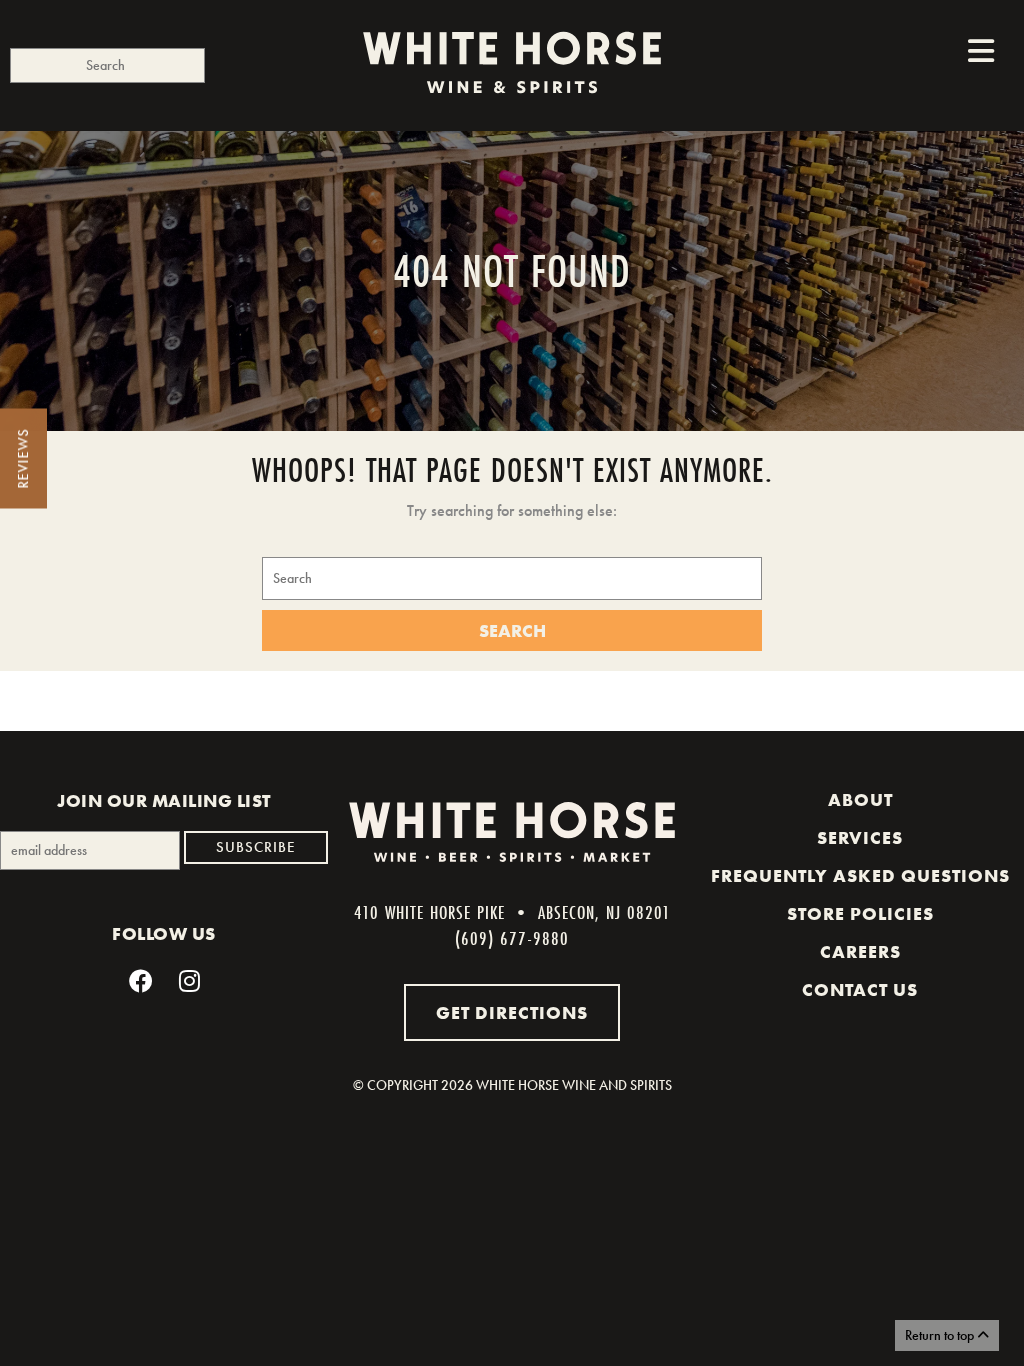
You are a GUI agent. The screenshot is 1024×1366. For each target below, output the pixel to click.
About (860, 800)
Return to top (941, 1335)
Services (860, 838)
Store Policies (860, 914)
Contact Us (860, 990)
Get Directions (512, 1012)
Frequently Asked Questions (860, 876)
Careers (860, 952)
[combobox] (107, 65)
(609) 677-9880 (512, 938)
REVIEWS (23, 459)
